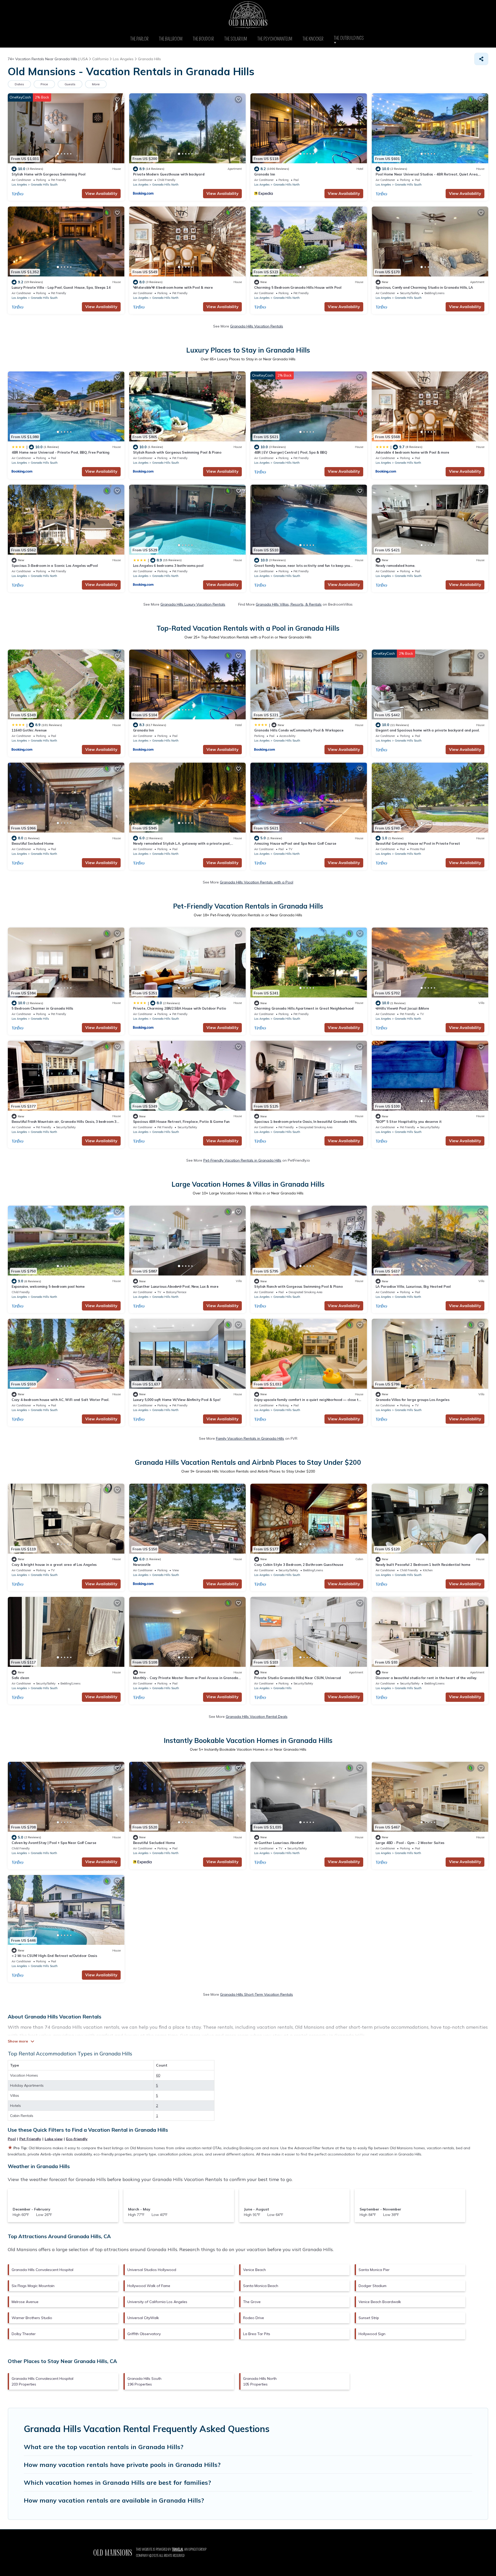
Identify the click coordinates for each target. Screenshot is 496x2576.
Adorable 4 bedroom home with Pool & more (413, 452)
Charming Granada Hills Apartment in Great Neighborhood (304, 1008)
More (96, 84)
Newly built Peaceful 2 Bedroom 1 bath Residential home (423, 1565)
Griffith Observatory (144, 2334)
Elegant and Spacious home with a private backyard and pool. (428, 730)
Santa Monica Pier (374, 2270)
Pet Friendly (30, 2139)
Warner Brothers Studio (32, 2318)
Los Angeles (19, 185)
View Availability (101, 193)
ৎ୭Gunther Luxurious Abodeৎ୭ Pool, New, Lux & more (176, 1286)
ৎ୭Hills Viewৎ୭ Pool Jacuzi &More (402, 1008)
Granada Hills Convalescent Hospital (42, 2270)
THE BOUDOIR (203, 39)
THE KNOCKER (313, 39)
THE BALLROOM (171, 39)
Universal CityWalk (143, 2318)
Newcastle (142, 1565)
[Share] (481, 59)
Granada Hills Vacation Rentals (257, 326)
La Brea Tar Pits (257, 2334)
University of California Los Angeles (157, 2302)
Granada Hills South (44, 185)
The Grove (252, 2302)
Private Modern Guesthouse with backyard (169, 174)
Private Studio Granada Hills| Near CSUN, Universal (298, 1678)
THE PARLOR (139, 39)
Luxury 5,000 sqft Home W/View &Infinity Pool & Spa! (177, 1400)
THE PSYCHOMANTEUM (275, 39)
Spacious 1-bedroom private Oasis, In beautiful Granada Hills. (306, 1122)
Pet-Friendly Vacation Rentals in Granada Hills (242, 1160)
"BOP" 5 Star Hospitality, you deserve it (409, 1122)
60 (158, 2075)
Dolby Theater (24, 2334)
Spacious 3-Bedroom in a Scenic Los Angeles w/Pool (55, 566)
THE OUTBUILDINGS (350, 38)
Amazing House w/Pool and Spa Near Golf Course (295, 843)
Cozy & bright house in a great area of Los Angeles (54, 1565)
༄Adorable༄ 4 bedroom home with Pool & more (173, 287)
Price (44, 84)
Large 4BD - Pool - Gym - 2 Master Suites (410, 1843)
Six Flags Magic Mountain (33, 2286)
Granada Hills (40, 1019)
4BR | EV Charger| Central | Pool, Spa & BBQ (291, 452)
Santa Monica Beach (261, 2286)
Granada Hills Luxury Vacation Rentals (193, 604)
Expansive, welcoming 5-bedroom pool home (48, 1286)
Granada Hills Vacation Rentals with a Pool (257, 882)
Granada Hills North (165, 185)
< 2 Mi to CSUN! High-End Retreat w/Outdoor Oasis (54, 1956)
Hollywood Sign (372, 2334)
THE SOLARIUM (236, 39)
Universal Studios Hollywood (152, 2270)
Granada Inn (265, 174)
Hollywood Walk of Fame (149, 2286)
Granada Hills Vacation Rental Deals (257, 1717)
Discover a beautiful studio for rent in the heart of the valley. (426, 1678)
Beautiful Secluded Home (33, 843)
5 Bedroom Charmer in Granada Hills (42, 1008)
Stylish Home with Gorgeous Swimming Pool (49, 174)
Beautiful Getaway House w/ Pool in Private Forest (418, 843)
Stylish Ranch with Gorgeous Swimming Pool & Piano (177, 452)
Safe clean (20, 1678)
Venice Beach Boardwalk (380, 2302)
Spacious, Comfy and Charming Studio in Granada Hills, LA (424, 287)
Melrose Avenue (25, 2302)
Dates (19, 84)
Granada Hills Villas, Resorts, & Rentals (289, 604)
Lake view (54, 2139)
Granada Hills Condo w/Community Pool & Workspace (299, 730)
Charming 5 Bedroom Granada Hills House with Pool (298, 287)
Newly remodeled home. (396, 566)
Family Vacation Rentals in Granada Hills (250, 1438)
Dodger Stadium (373, 2286)
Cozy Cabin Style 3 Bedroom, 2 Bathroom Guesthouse (299, 1565)
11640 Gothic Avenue (29, 730)
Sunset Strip (369, 2318)
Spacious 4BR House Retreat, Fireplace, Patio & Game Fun (181, 1122)
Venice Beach (254, 2270)
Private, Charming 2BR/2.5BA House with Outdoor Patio (180, 1008)
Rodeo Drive (254, 2318)
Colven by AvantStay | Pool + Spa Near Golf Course (54, 1843)
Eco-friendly (77, 2139)
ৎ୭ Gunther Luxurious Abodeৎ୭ (279, 1843)
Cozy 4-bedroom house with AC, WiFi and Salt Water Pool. (60, 1400)
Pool (12, 2139)
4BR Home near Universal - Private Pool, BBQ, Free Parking (61, 452)
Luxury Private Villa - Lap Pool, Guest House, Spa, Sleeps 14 (61, 287)
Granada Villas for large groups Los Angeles (413, 1400)
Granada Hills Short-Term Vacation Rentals (257, 1994)
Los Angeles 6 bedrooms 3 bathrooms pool (168, 566)
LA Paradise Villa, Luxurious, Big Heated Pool (413, 1286)
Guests (70, 84)
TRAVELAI (177, 2550)
